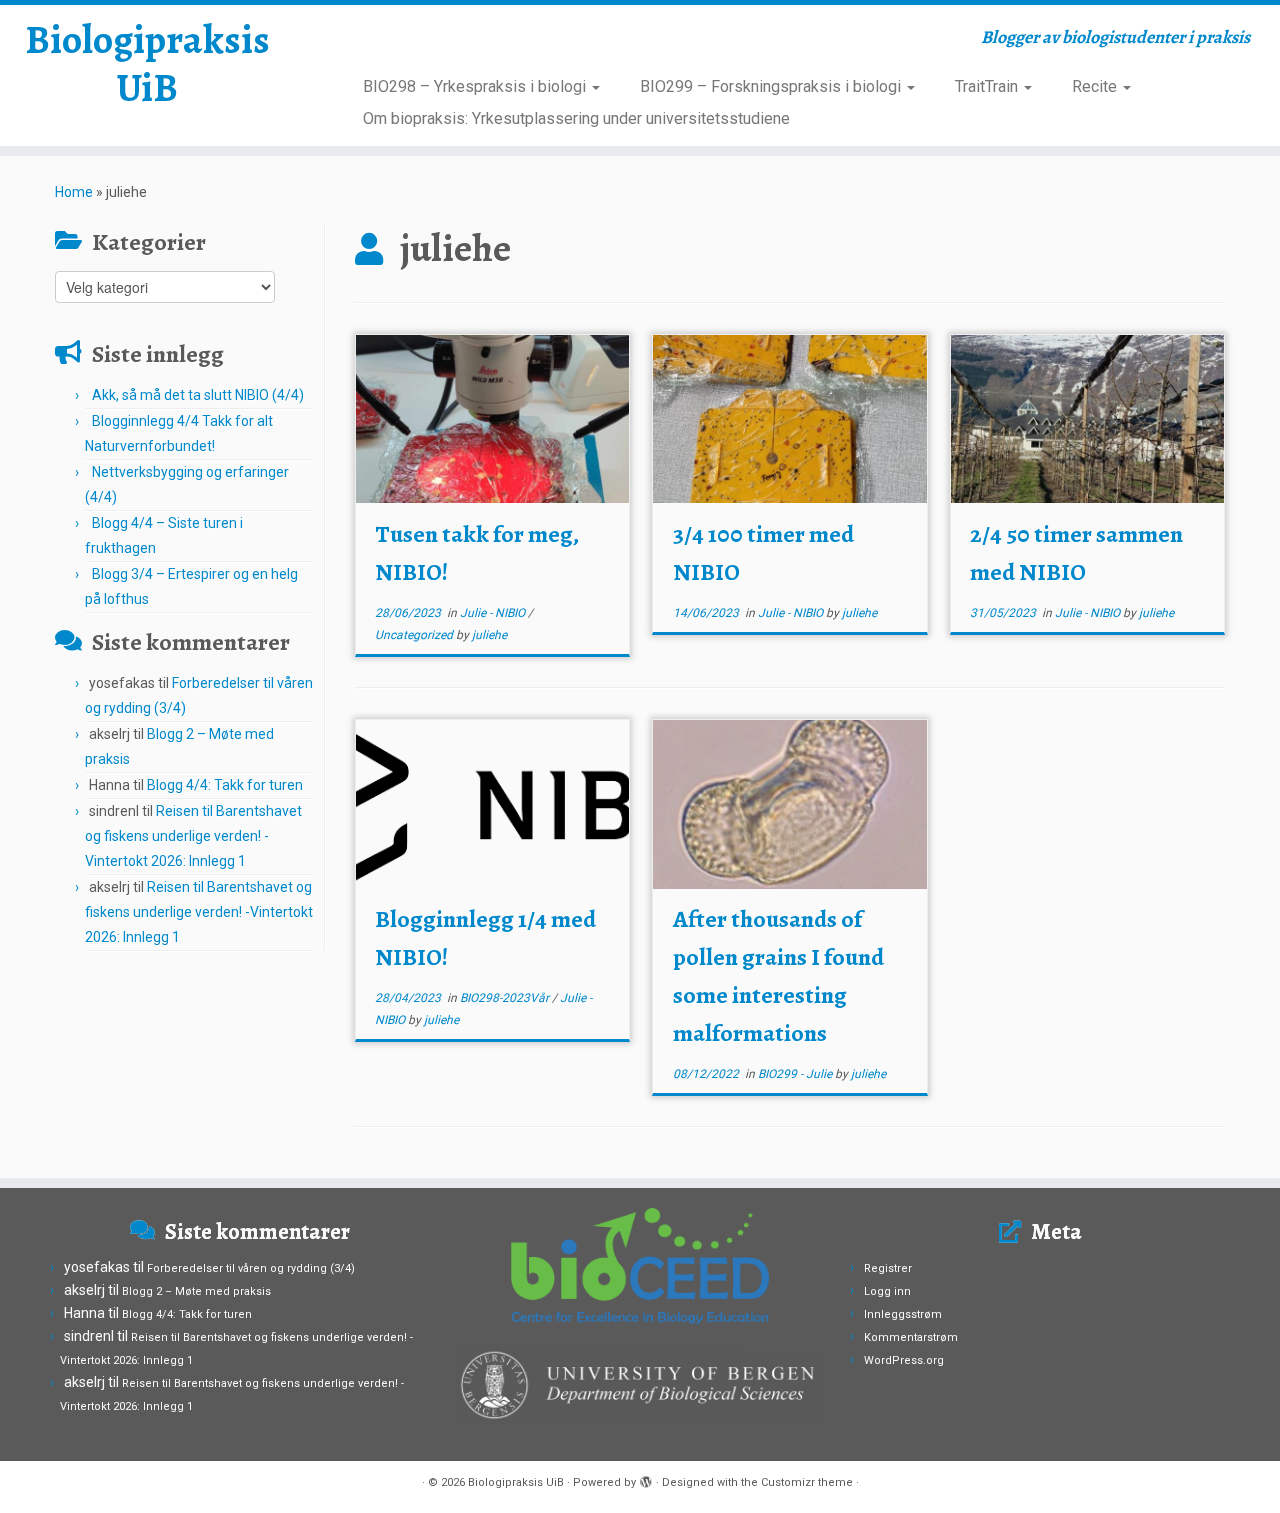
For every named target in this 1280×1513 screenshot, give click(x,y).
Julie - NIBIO (494, 613)
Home (74, 192)
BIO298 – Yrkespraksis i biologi (476, 86)
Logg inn (887, 1291)
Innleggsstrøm (903, 1314)
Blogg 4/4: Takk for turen (225, 785)
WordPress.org (904, 1360)
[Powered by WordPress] (646, 1479)
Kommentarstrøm (911, 1337)
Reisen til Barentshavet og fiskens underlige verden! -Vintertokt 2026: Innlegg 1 (193, 836)
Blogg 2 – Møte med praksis (196, 1291)
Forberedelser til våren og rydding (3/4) (251, 1268)
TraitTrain (988, 86)
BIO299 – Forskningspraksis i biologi (772, 86)
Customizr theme (807, 1482)
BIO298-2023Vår (506, 998)
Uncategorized (415, 635)
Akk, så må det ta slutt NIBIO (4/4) (198, 395)
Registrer (888, 1268)
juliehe (489, 635)
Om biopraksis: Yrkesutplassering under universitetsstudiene (576, 118)
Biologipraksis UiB (147, 64)
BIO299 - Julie (796, 1074)
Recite (1096, 86)
